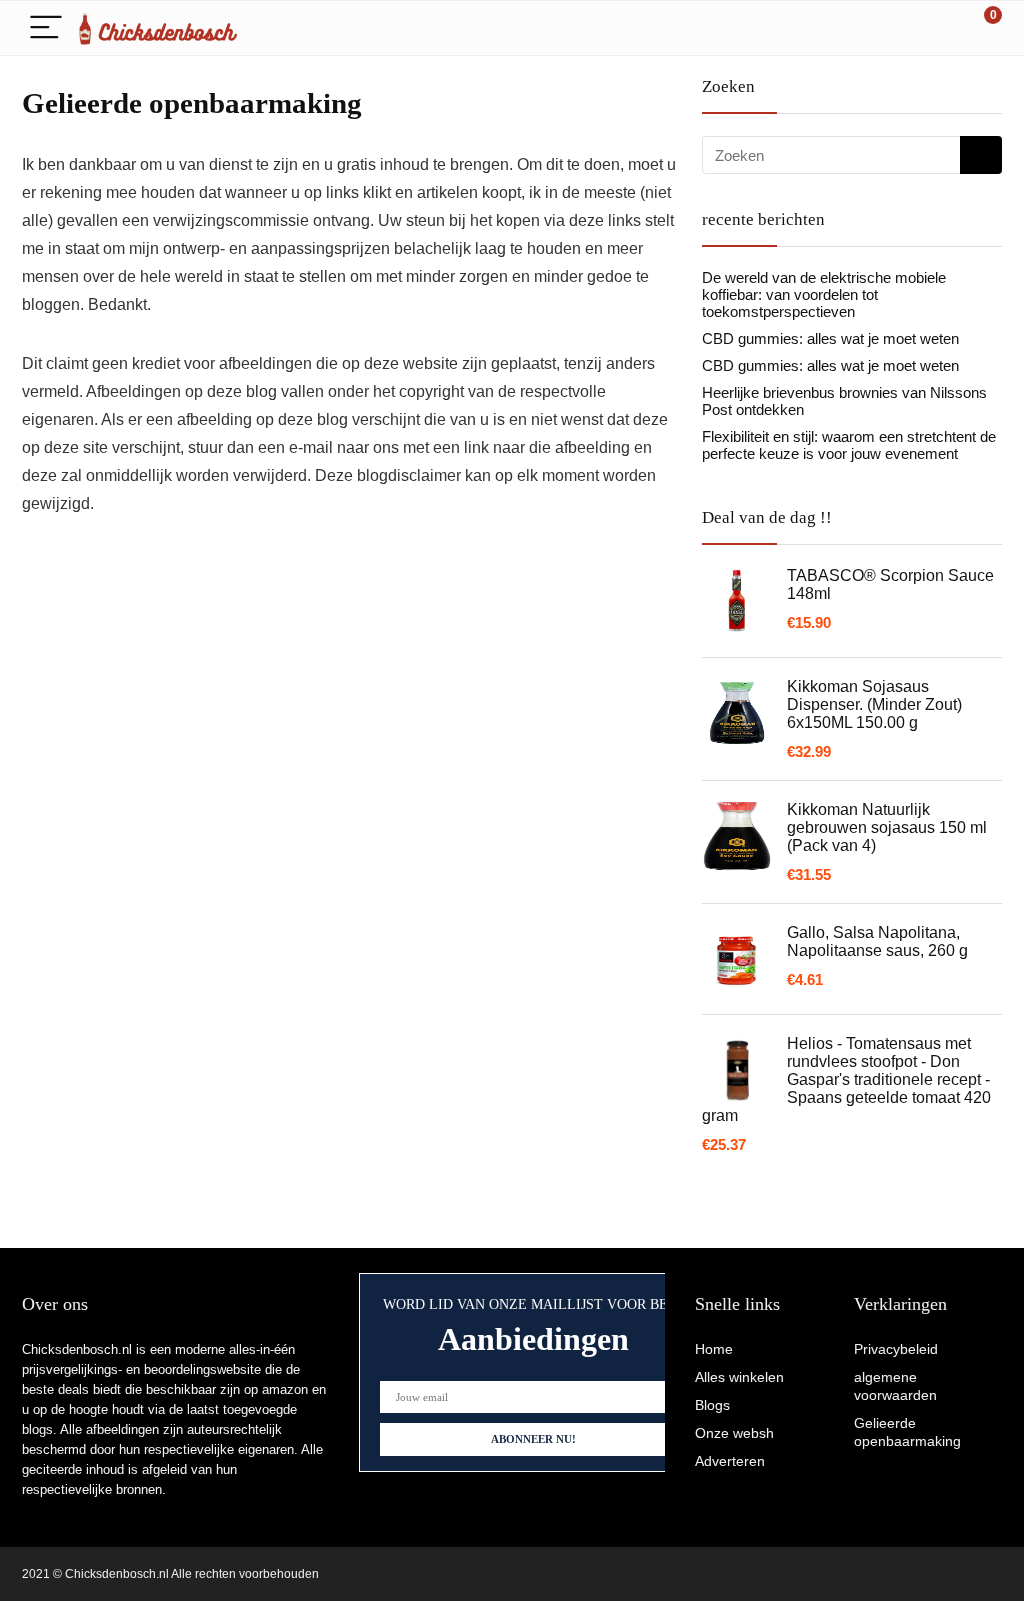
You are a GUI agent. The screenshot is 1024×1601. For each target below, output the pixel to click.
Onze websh (734, 1433)
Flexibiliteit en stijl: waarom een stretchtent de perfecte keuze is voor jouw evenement (849, 445)
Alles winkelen (739, 1377)
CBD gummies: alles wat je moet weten (830, 338)
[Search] (897, 28)
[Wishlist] (939, 28)
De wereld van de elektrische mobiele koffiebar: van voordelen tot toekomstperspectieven (824, 294)
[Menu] (46, 28)
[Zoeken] (981, 155)
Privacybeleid (896, 1349)
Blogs (712, 1405)
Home (714, 1349)
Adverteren (730, 1461)
